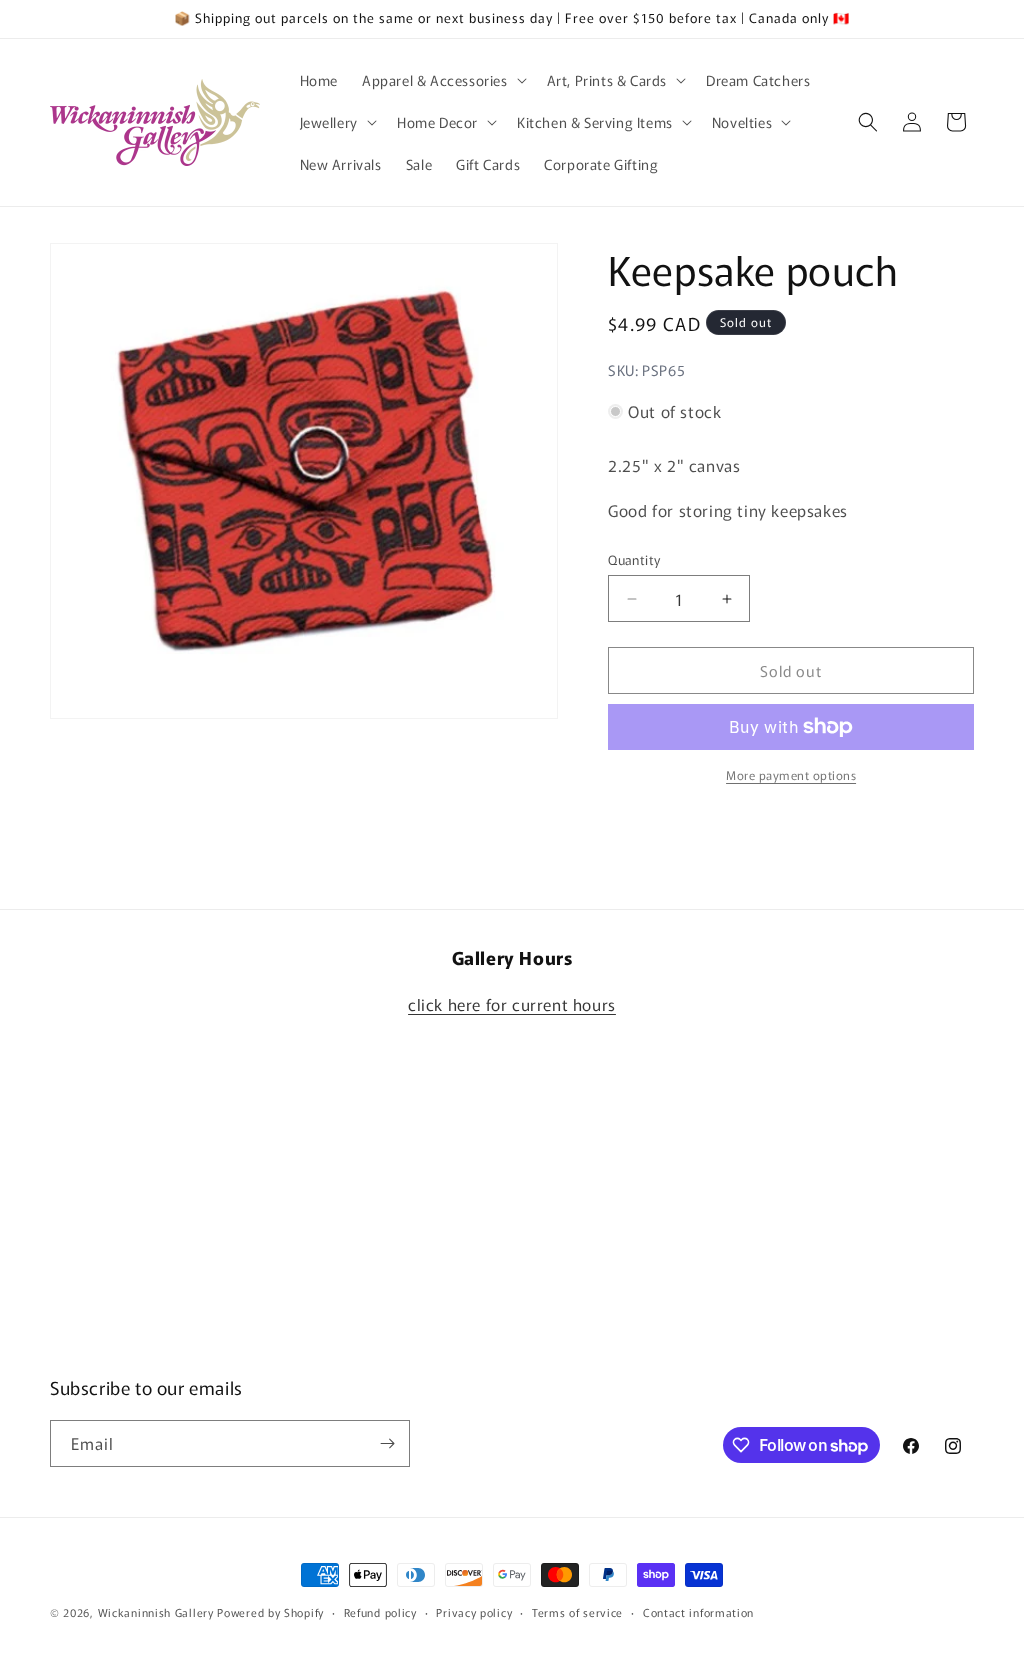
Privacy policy (474, 1612)
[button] (442, 80)
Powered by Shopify (270, 1612)
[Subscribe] (387, 1443)
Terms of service (577, 1612)
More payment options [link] (791, 774)
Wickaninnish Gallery (156, 1612)
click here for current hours (512, 1004)
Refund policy (380, 1612)
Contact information (698, 1612)
